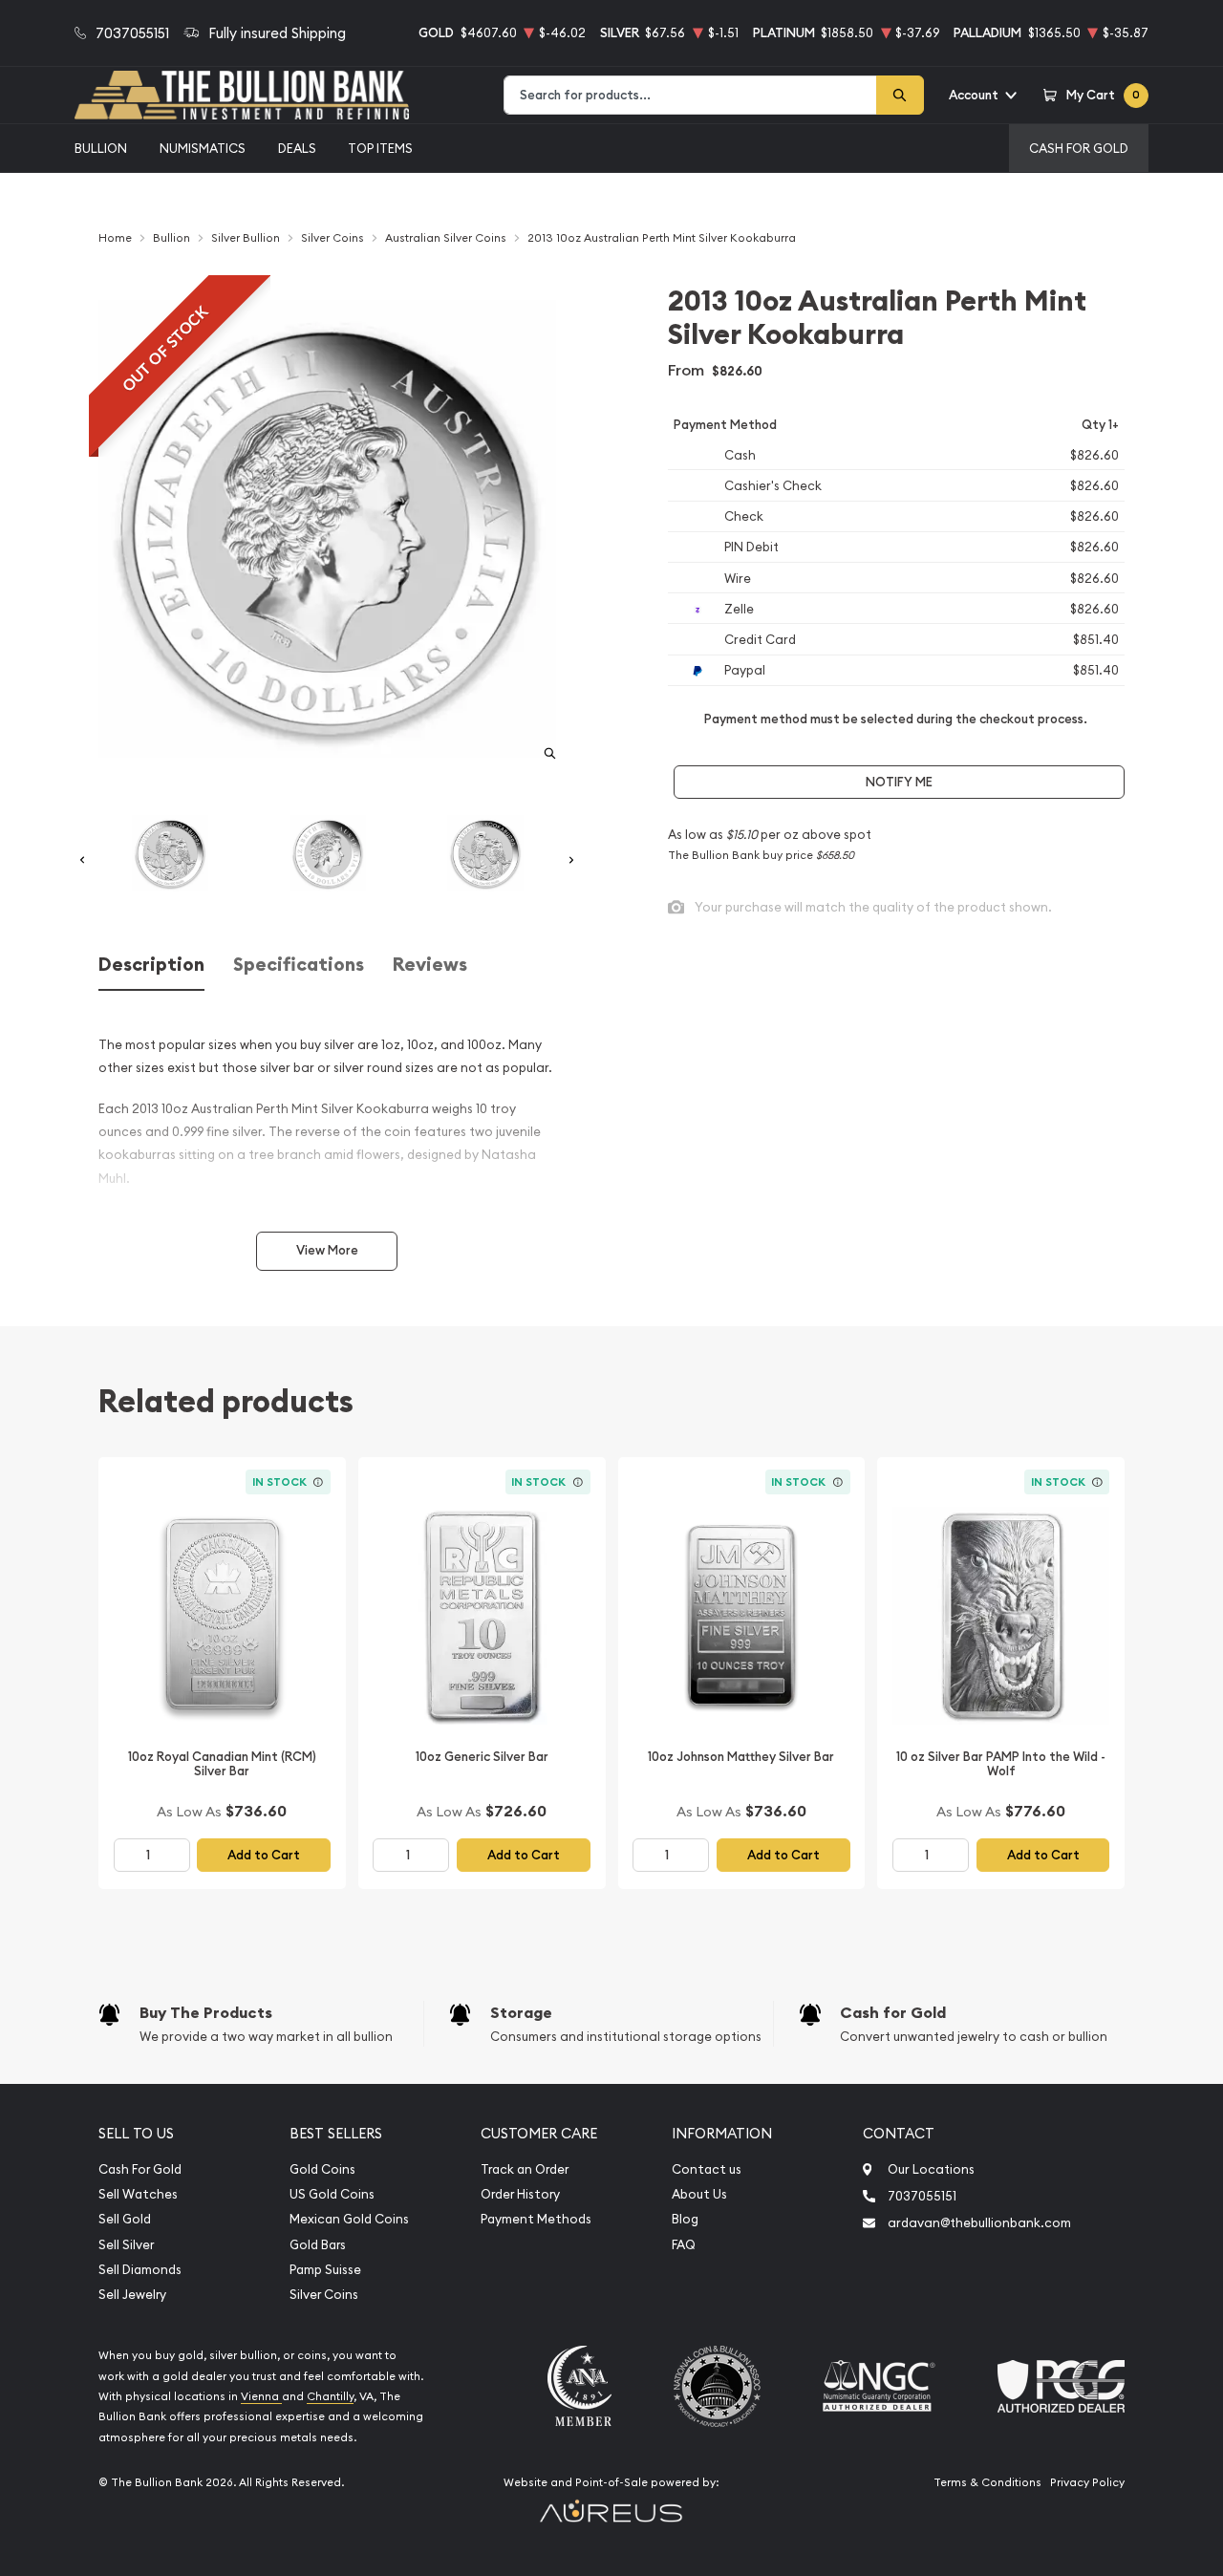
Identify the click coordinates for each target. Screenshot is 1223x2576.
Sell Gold (125, 2219)
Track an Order (525, 2169)
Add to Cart (264, 1855)
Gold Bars (318, 2245)
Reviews (430, 965)
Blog (685, 2219)
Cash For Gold (1079, 148)
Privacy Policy (1087, 2482)
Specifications (299, 965)
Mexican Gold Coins (349, 2219)
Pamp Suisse (325, 2270)
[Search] (900, 95)
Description (151, 965)
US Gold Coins (332, 2194)
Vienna (261, 2396)
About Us (699, 2194)
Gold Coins (322, 2169)
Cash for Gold (893, 2013)
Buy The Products (206, 2013)
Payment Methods (536, 2219)
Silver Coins (324, 2295)
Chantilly (330, 2396)
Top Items (380, 148)
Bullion (101, 148)
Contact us (707, 2169)
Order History (520, 2194)
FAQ (684, 2245)
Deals (297, 148)
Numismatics (203, 148)
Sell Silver (126, 2245)
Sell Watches (138, 2194)
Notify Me (899, 782)
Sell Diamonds (140, 2270)
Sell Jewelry (132, 2295)
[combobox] (690, 95)
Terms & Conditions (987, 2482)
